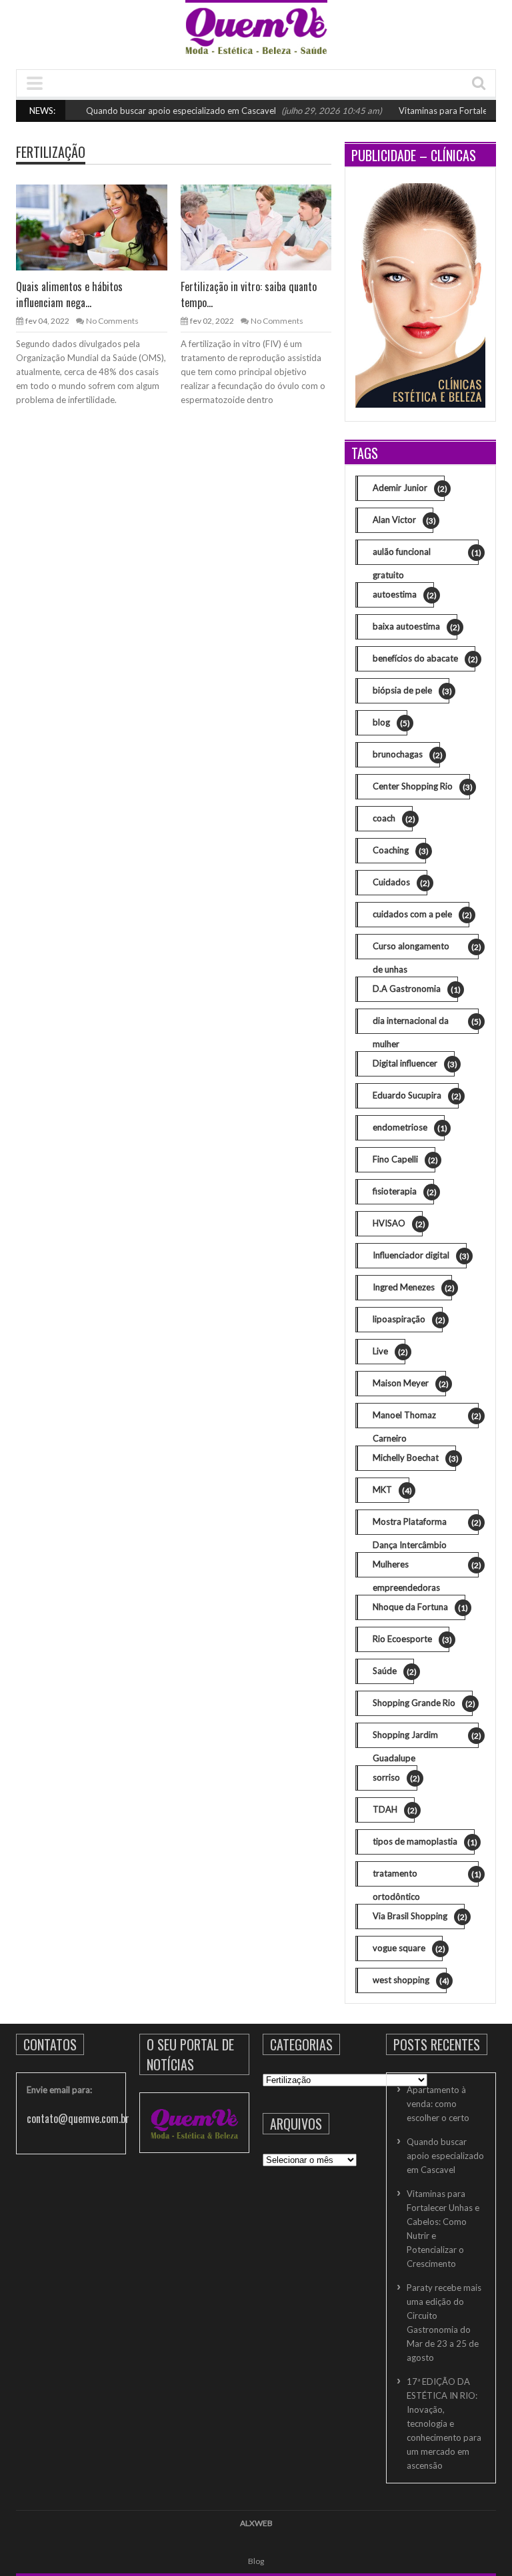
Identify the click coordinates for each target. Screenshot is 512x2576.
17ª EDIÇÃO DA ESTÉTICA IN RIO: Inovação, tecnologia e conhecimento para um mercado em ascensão (444, 2423)
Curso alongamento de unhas (426, 950)
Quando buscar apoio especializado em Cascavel (159, 111)
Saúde (393, 1671)
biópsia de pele (411, 690)
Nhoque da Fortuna (419, 1607)
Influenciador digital (420, 1255)
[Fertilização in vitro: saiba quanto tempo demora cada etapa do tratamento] (255, 227)
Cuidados (400, 882)
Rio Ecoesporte (411, 1639)
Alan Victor (403, 520)
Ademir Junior (409, 488)
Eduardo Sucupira (416, 1095)
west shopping (410, 1980)
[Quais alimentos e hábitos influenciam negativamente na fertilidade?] (91, 227)
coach (393, 818)
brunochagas (406, 754)
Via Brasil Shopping (419, 1916)
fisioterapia (403, 1191)
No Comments (112, 321)
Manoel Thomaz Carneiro (426, 1419)
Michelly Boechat (414, 1458)
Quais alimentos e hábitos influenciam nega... (69, 294)
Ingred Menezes (412, 1287)
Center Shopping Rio (421, 786)
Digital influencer (414, 1064)
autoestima (403, 595)
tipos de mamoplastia (424, 1842)
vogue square (408, 1948)
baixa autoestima (415, 627)
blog (390, 722)
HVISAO (398, 1223)
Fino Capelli (404, 1159)
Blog (256, 2561)
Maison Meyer (409, 1383)
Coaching (399, 850)
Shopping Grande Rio (423, 1703)
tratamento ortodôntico (426, 1877)
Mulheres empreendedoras (426, 1568)
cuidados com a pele (421, 914)
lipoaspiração (408, 1319)
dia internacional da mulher (426, 1025)
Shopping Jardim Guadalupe (426, 1739)
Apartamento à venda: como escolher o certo (438, 2104)
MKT (391, 1490)
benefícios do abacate (424, 658)
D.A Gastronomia (415, 989)
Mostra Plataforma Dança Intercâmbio (426, 1525)
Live (389, 1351)
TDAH (394, 1810)
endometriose (409, 1127)
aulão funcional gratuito (426, 556)
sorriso (395, 1778)
